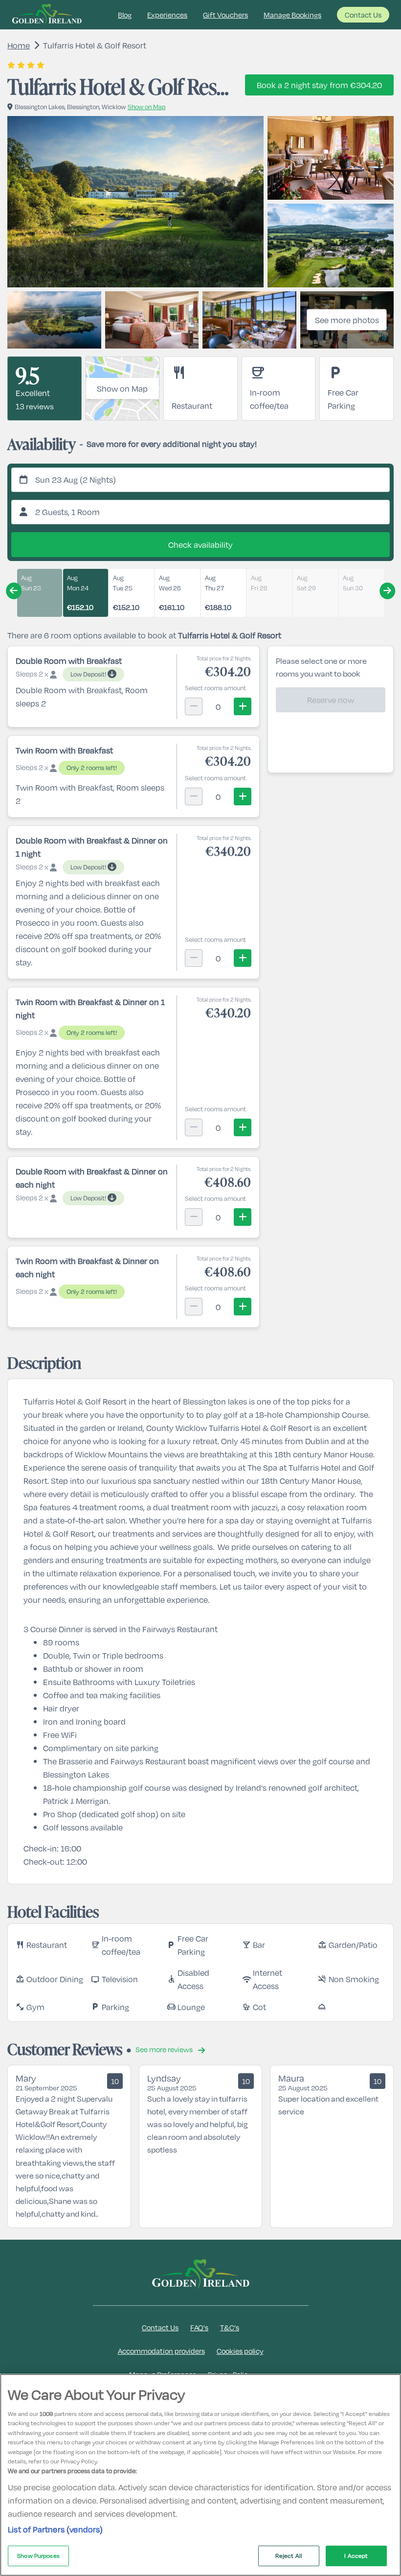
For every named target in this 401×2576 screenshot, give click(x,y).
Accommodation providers (161, 2351)
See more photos (347, 320)
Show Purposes (38, 2555)
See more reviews (165, 2049)
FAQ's (199, 2327)
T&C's (230, 2327)
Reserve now (331, 700)
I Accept (356, 2555)
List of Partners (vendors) (56, 2529)
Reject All (289, 2555)
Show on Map (122, 388)
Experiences (167, 15)
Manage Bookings (292, 15)
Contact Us (363, 15)
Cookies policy (240, 2351)
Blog (125, 15)
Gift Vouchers (225, 15)
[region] (200, 2475)
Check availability (200, 545)
